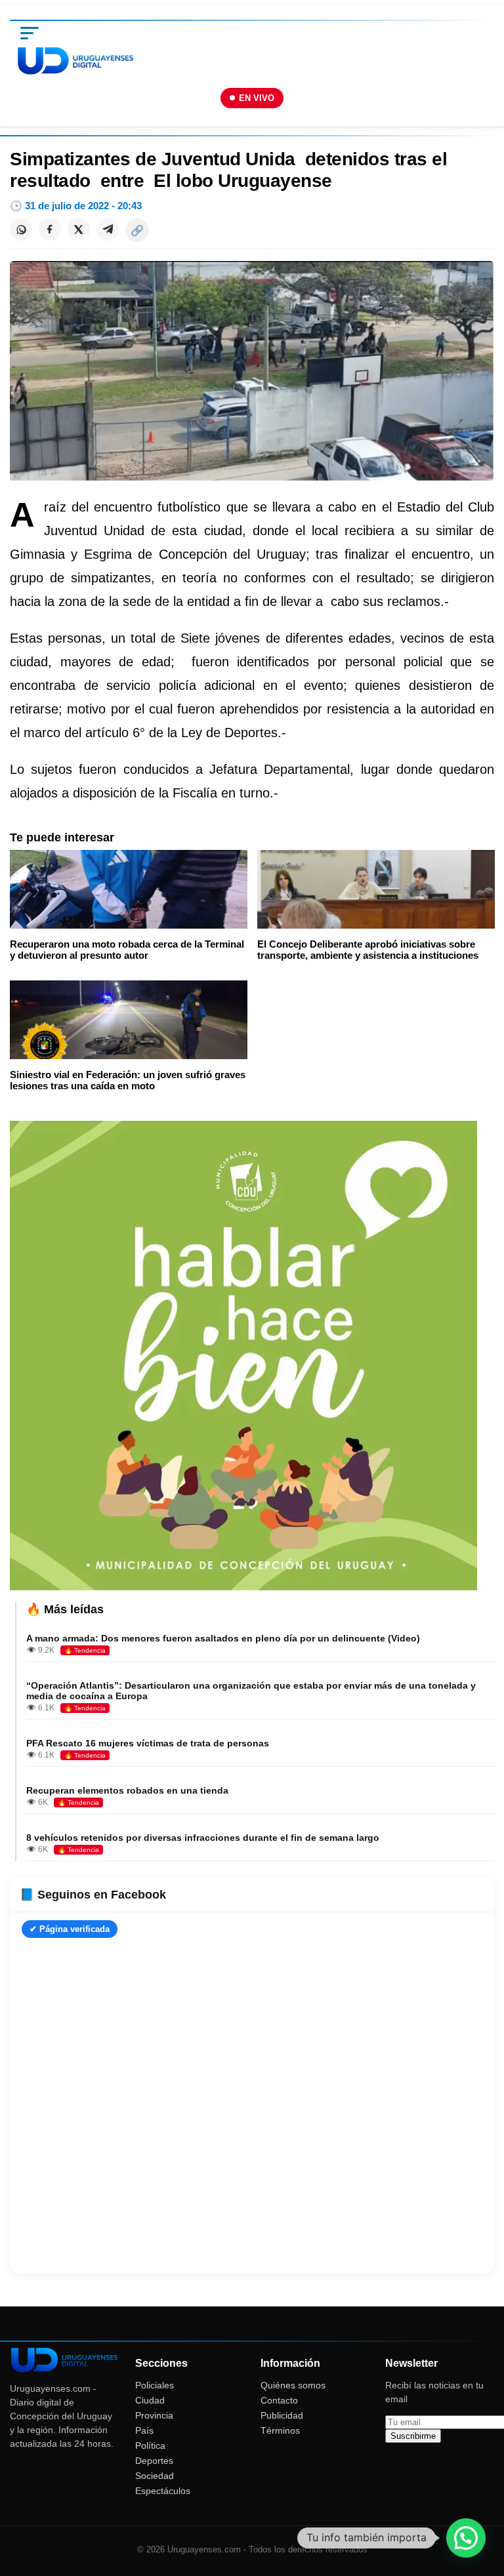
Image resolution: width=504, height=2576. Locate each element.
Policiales (155, 2385)
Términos (280, 2430)
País (144, 2430)
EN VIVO (257, 98)
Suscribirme (413, 2436)
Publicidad (282, 2415)
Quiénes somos (293, 2385)
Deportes (154, 2461)
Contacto (279, 2400)
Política (150, 2445)
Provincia (154, 2415)
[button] (466, 2538)
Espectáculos (163, 2491)
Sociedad (155, 2476)
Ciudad (150, 2400)
